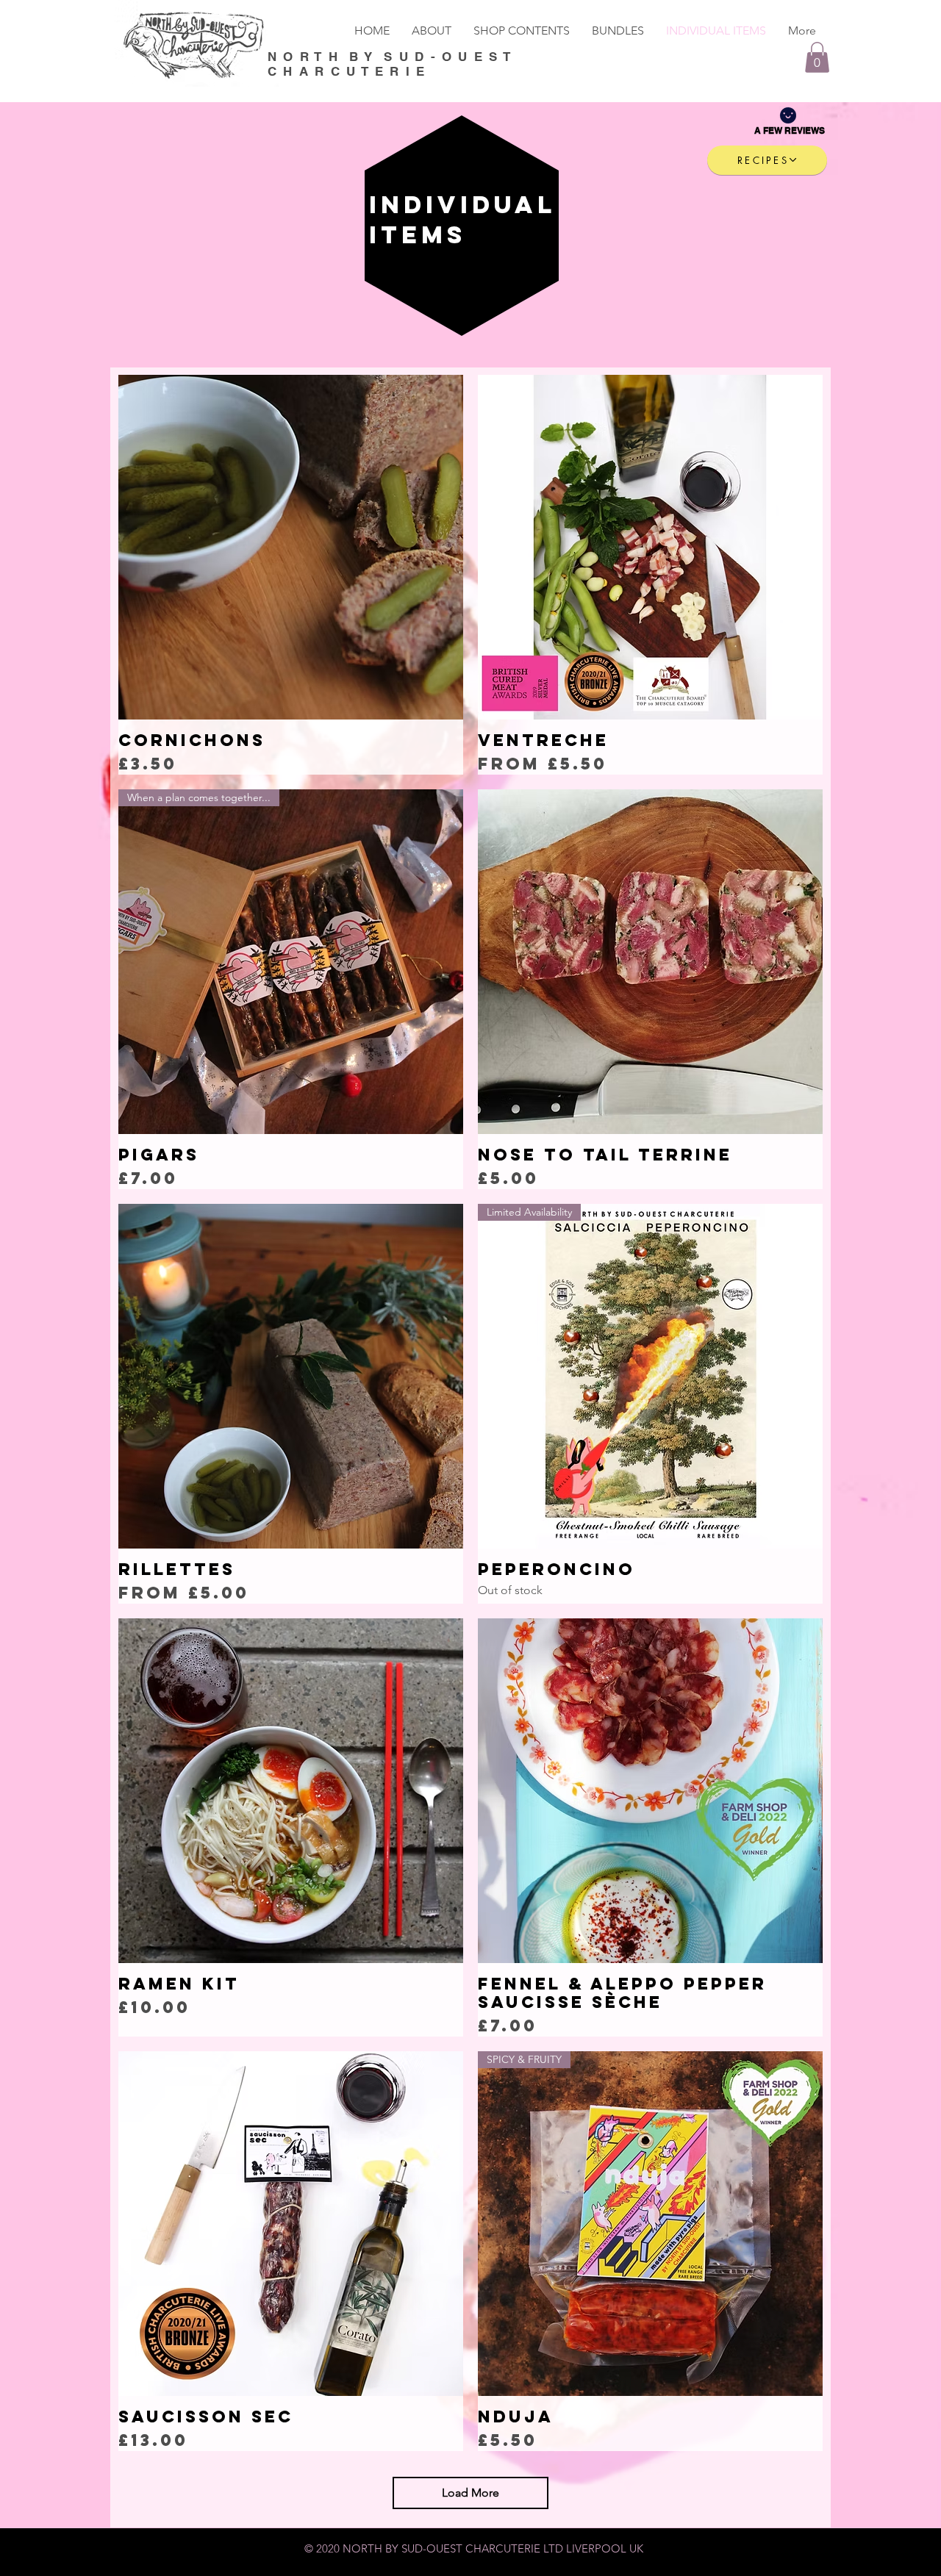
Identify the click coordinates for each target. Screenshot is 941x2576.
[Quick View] (291, 547)
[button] (817, 57)
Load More (470, 2493)
